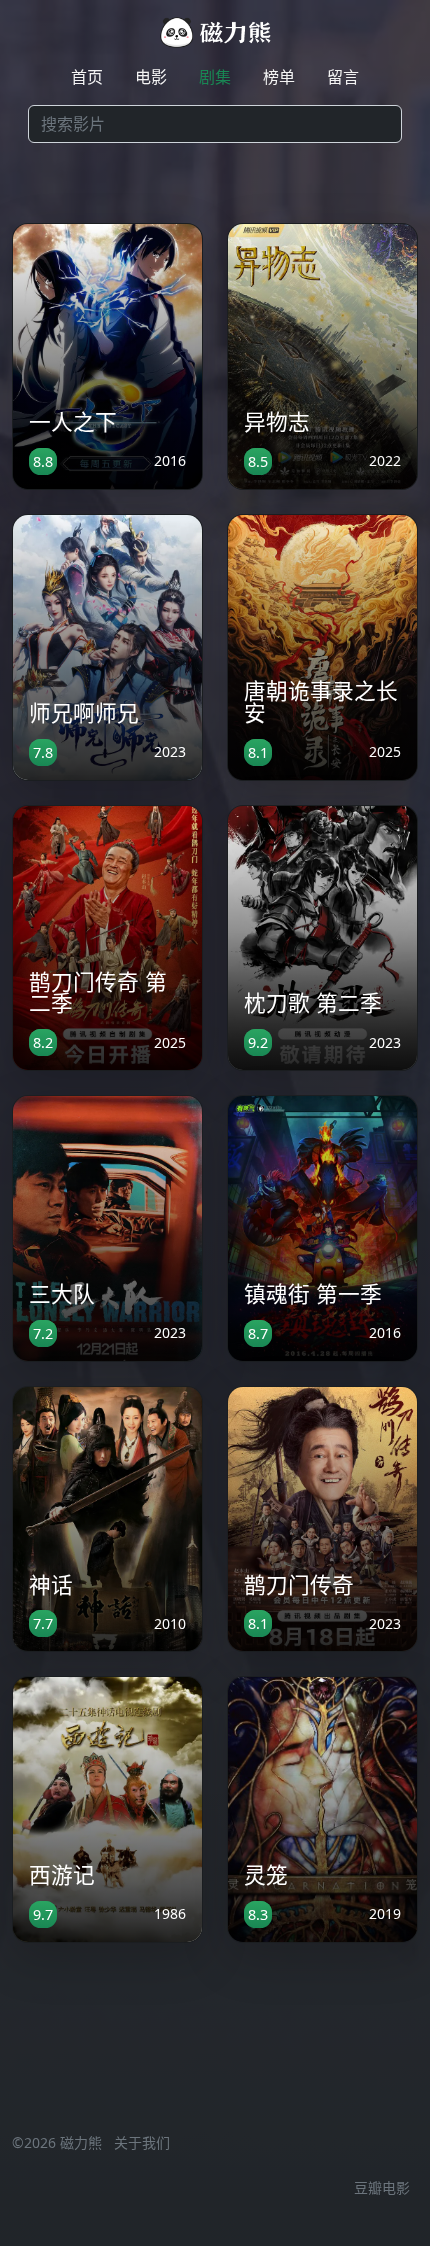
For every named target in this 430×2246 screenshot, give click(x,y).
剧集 (215, 77)
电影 (151, 77)
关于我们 (142, 2142)
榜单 (279, 77)
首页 (87, 77)
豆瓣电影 (382, 2187)
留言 (343, 77)
